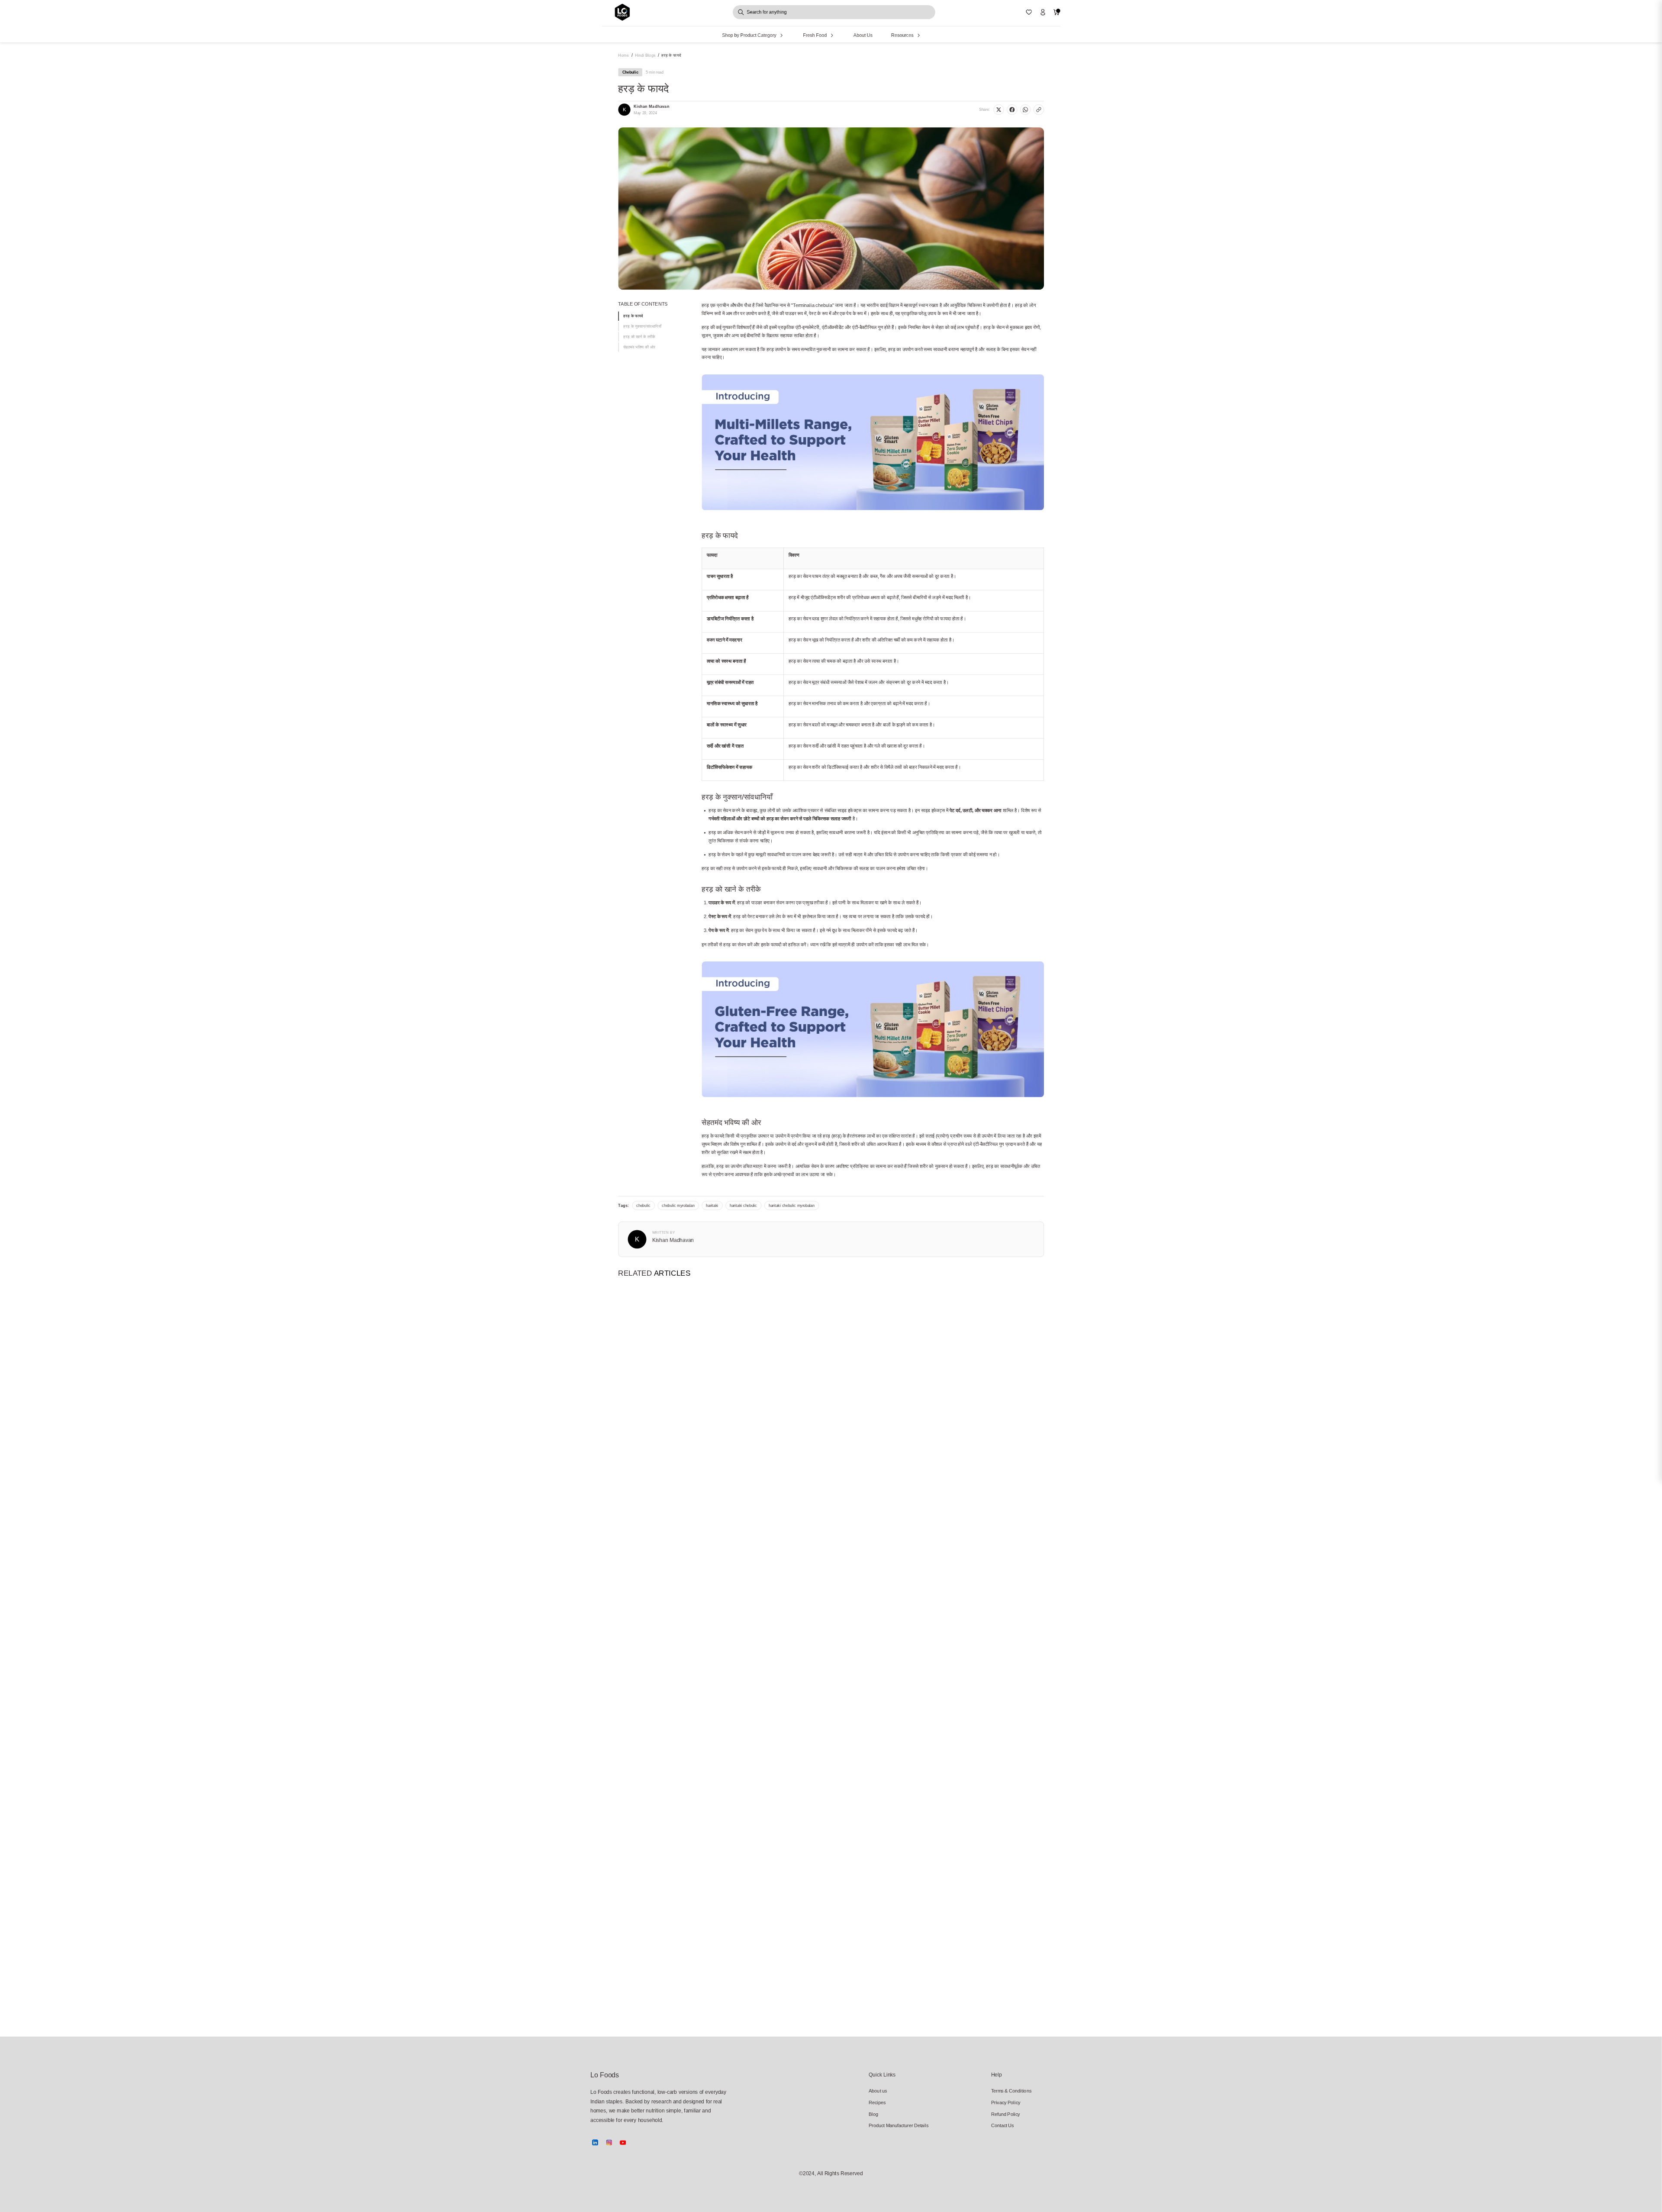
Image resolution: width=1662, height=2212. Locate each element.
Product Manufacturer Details (890, 2126)
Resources (902, 35)
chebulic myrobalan (678, 1206)
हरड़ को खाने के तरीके (639, 337)
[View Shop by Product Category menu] (781, 35)
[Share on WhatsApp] (1025, 110)
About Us (863, 35)
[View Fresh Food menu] (832, 35)
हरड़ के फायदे (633, 316)
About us (878, 2091)
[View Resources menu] (919, 35)
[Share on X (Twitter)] (998, 110)
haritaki (712, 1206)
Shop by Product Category (749, 35)
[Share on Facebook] (1012, 110)
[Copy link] (1039, 110)
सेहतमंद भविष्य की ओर (639, 347)
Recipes (877, 2102)
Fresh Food (815, 35)
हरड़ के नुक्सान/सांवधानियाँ (642, 326)
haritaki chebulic (743, 1206)
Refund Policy (1006, 2114)
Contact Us (1003, 2126)
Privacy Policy (1006, 2102)
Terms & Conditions (1011, 2091)
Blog (873, 2114)
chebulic (643, 1206)
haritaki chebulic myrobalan (792, 1206)
